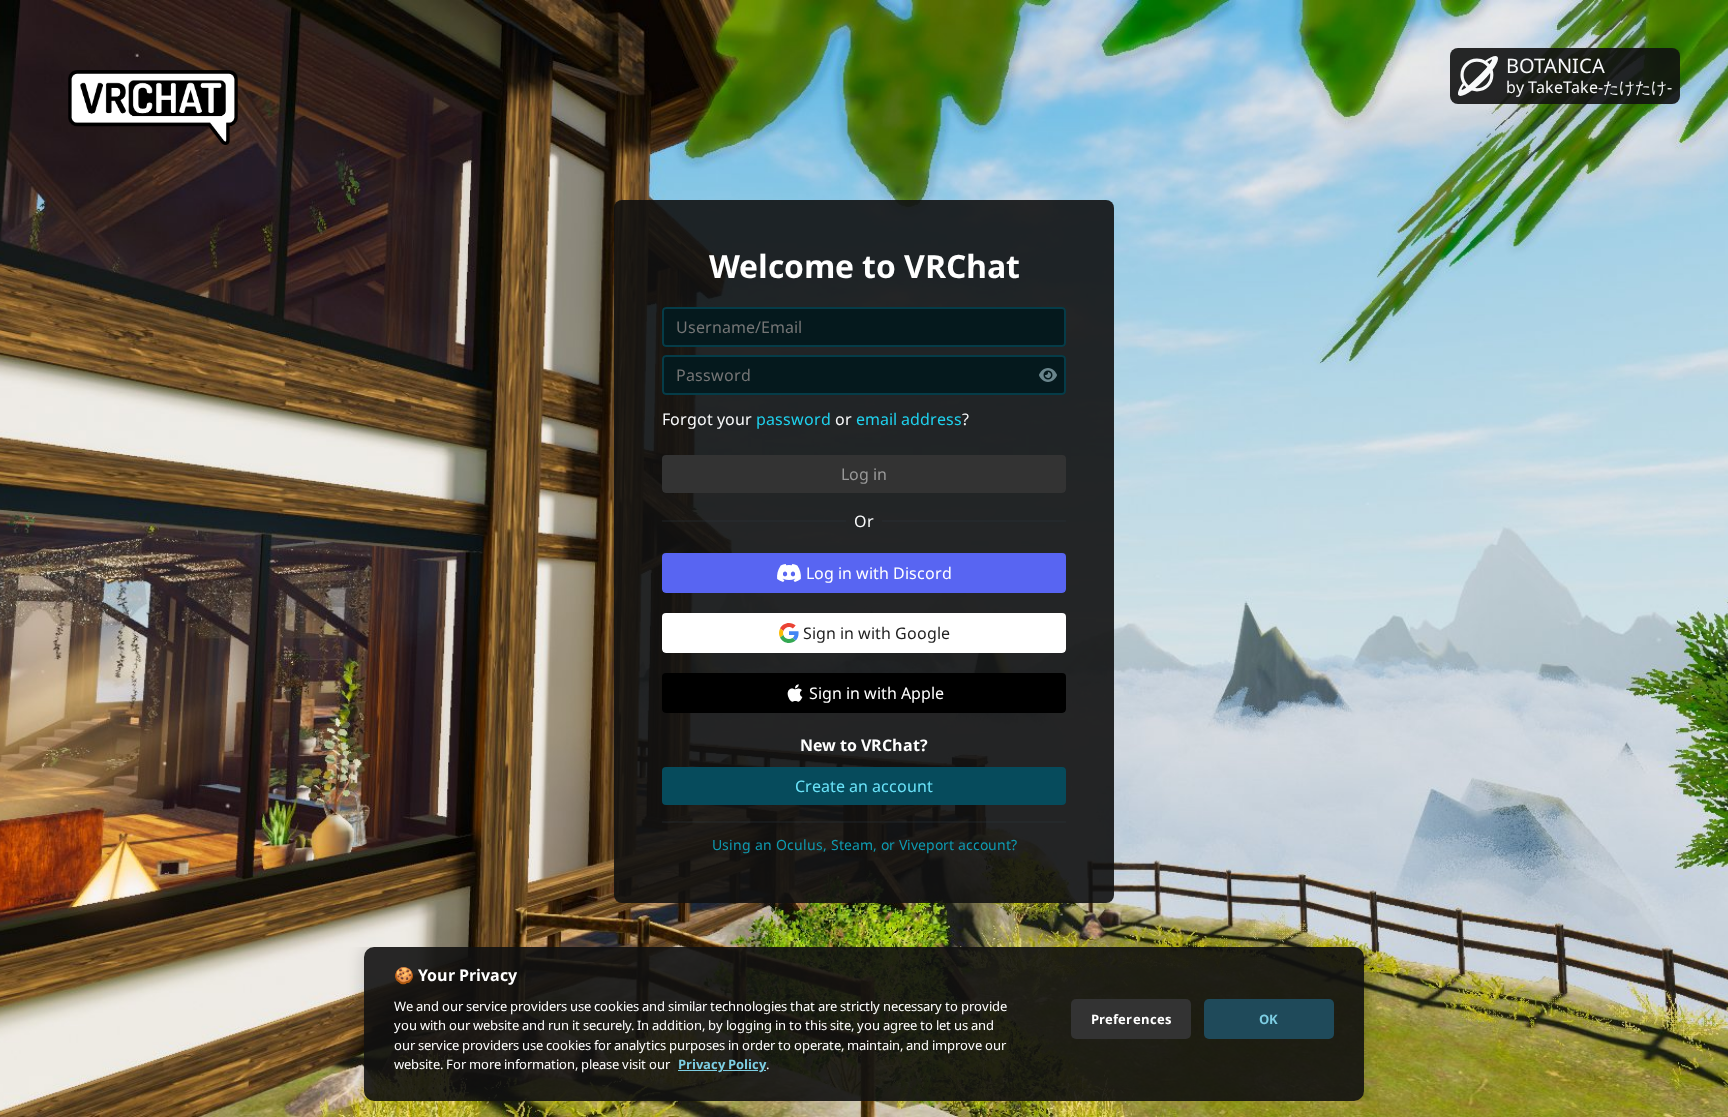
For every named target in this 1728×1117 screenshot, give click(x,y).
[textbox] (864, 375)
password (793, 419)
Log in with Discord (879, 573)
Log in (864, 474)
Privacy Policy (722, 1064)
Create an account (864, 786)
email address (909, 419)
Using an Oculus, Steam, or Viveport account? (864, 844)
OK (1268, 1018)
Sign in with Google (876, 633)
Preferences (1131, 1018)
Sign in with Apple (876, 693)
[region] (864, 1024)
